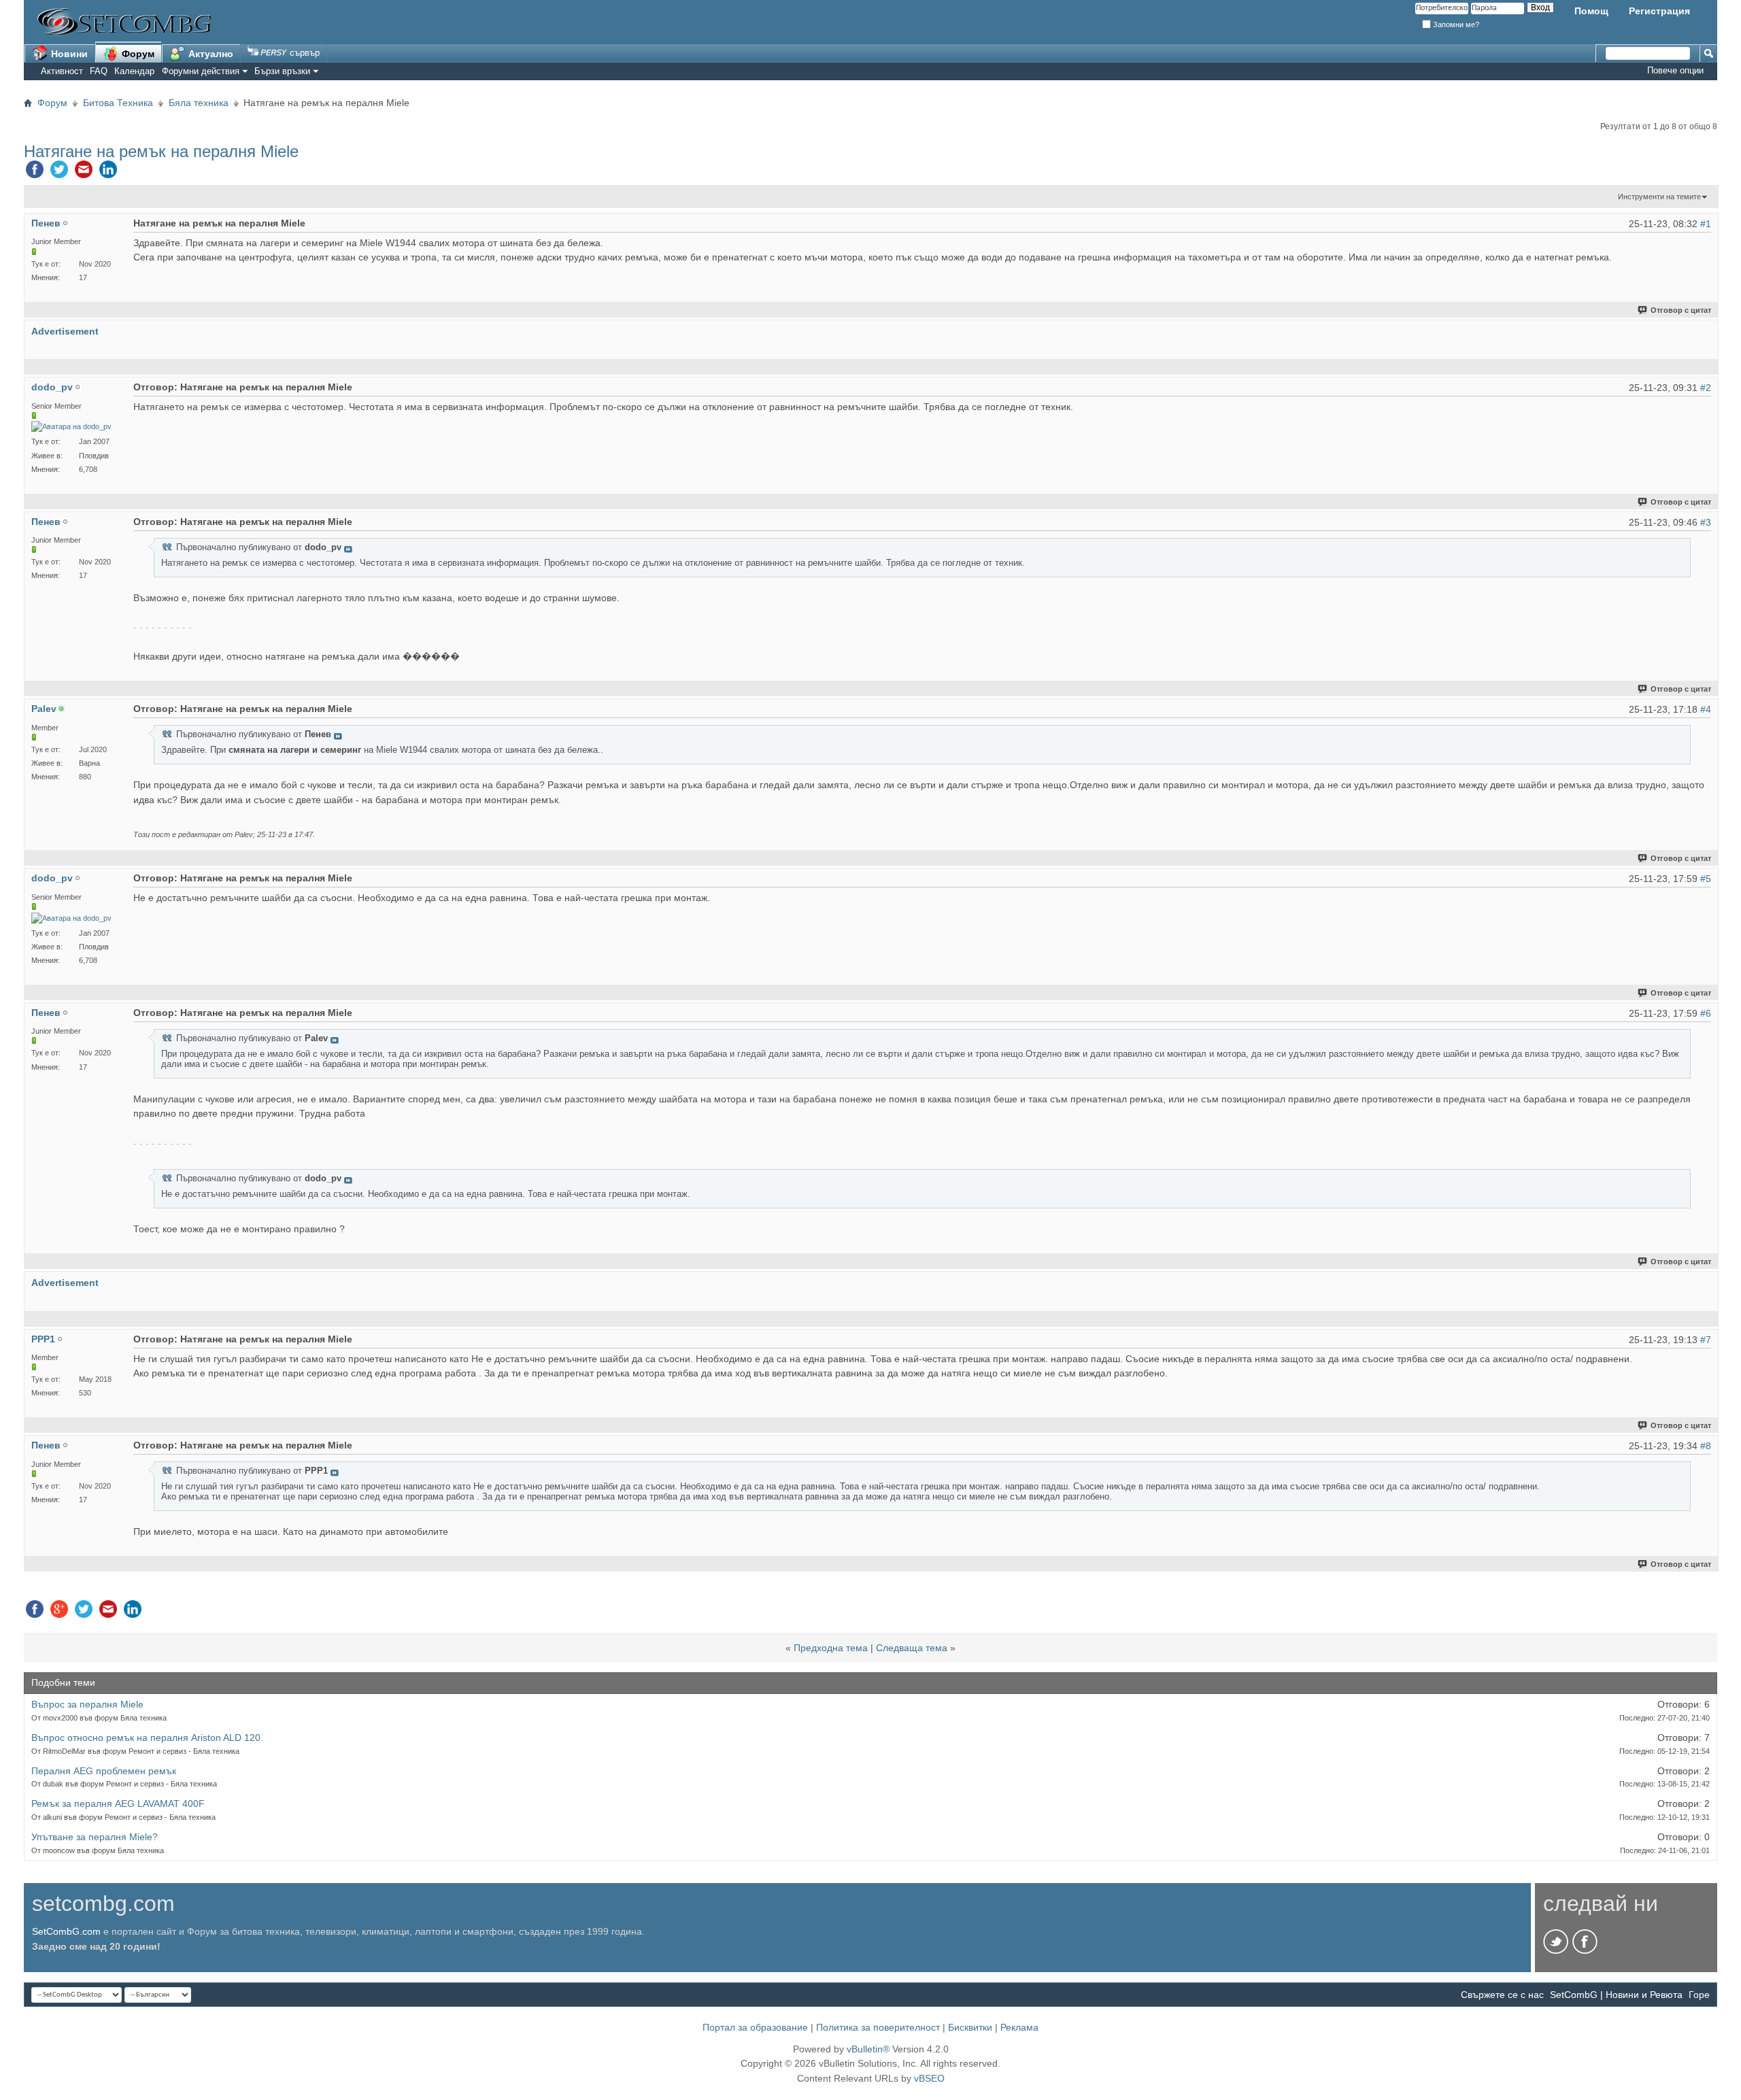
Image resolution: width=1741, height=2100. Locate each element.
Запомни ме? (1455, 24)
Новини (68, 54)
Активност (62, 71)
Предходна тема (831, 1648)
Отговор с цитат (1681, 310)
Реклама (1019, 2027)
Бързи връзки (282, 71)
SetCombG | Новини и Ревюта (1616, 1995)
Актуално (209, 54)
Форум (137, 54)
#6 (1706, 1013)
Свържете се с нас (1502, 1995)
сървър (303, 53)
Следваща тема (912, 1648)
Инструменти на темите (1659, 197)
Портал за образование (755, 2027)
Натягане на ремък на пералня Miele (161, 151)
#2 (1706, 388)
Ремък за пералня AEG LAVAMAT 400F (118, 1803)
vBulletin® (868, 2049)
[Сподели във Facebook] (35, 173)
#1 (1706, 224)
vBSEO (929, 2078)
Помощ (1591, 11)
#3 (1706, 522)
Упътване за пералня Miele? (95, 1837)
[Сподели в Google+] (59, 1612)
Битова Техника (118, 103)
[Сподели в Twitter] (59, 173)
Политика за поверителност (878, 2027)
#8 (1706, 1446)
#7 (1706, 1340)
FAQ (99, 71)
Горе (1699, 1995)
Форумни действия (201, 71)
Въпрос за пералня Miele (87, 1704)
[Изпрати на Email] (84, 173)
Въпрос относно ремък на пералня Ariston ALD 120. (147, 1738)
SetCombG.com (66, 1931)
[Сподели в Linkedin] (108, 173)
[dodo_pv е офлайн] (71, 427)
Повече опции (1675, 70)
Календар (134, 71)
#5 (1706, 879)
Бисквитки (970, 2027)
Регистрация (1659, 11)
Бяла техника (199, 103)
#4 (1706, 709)
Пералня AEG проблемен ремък (104, 1771)
